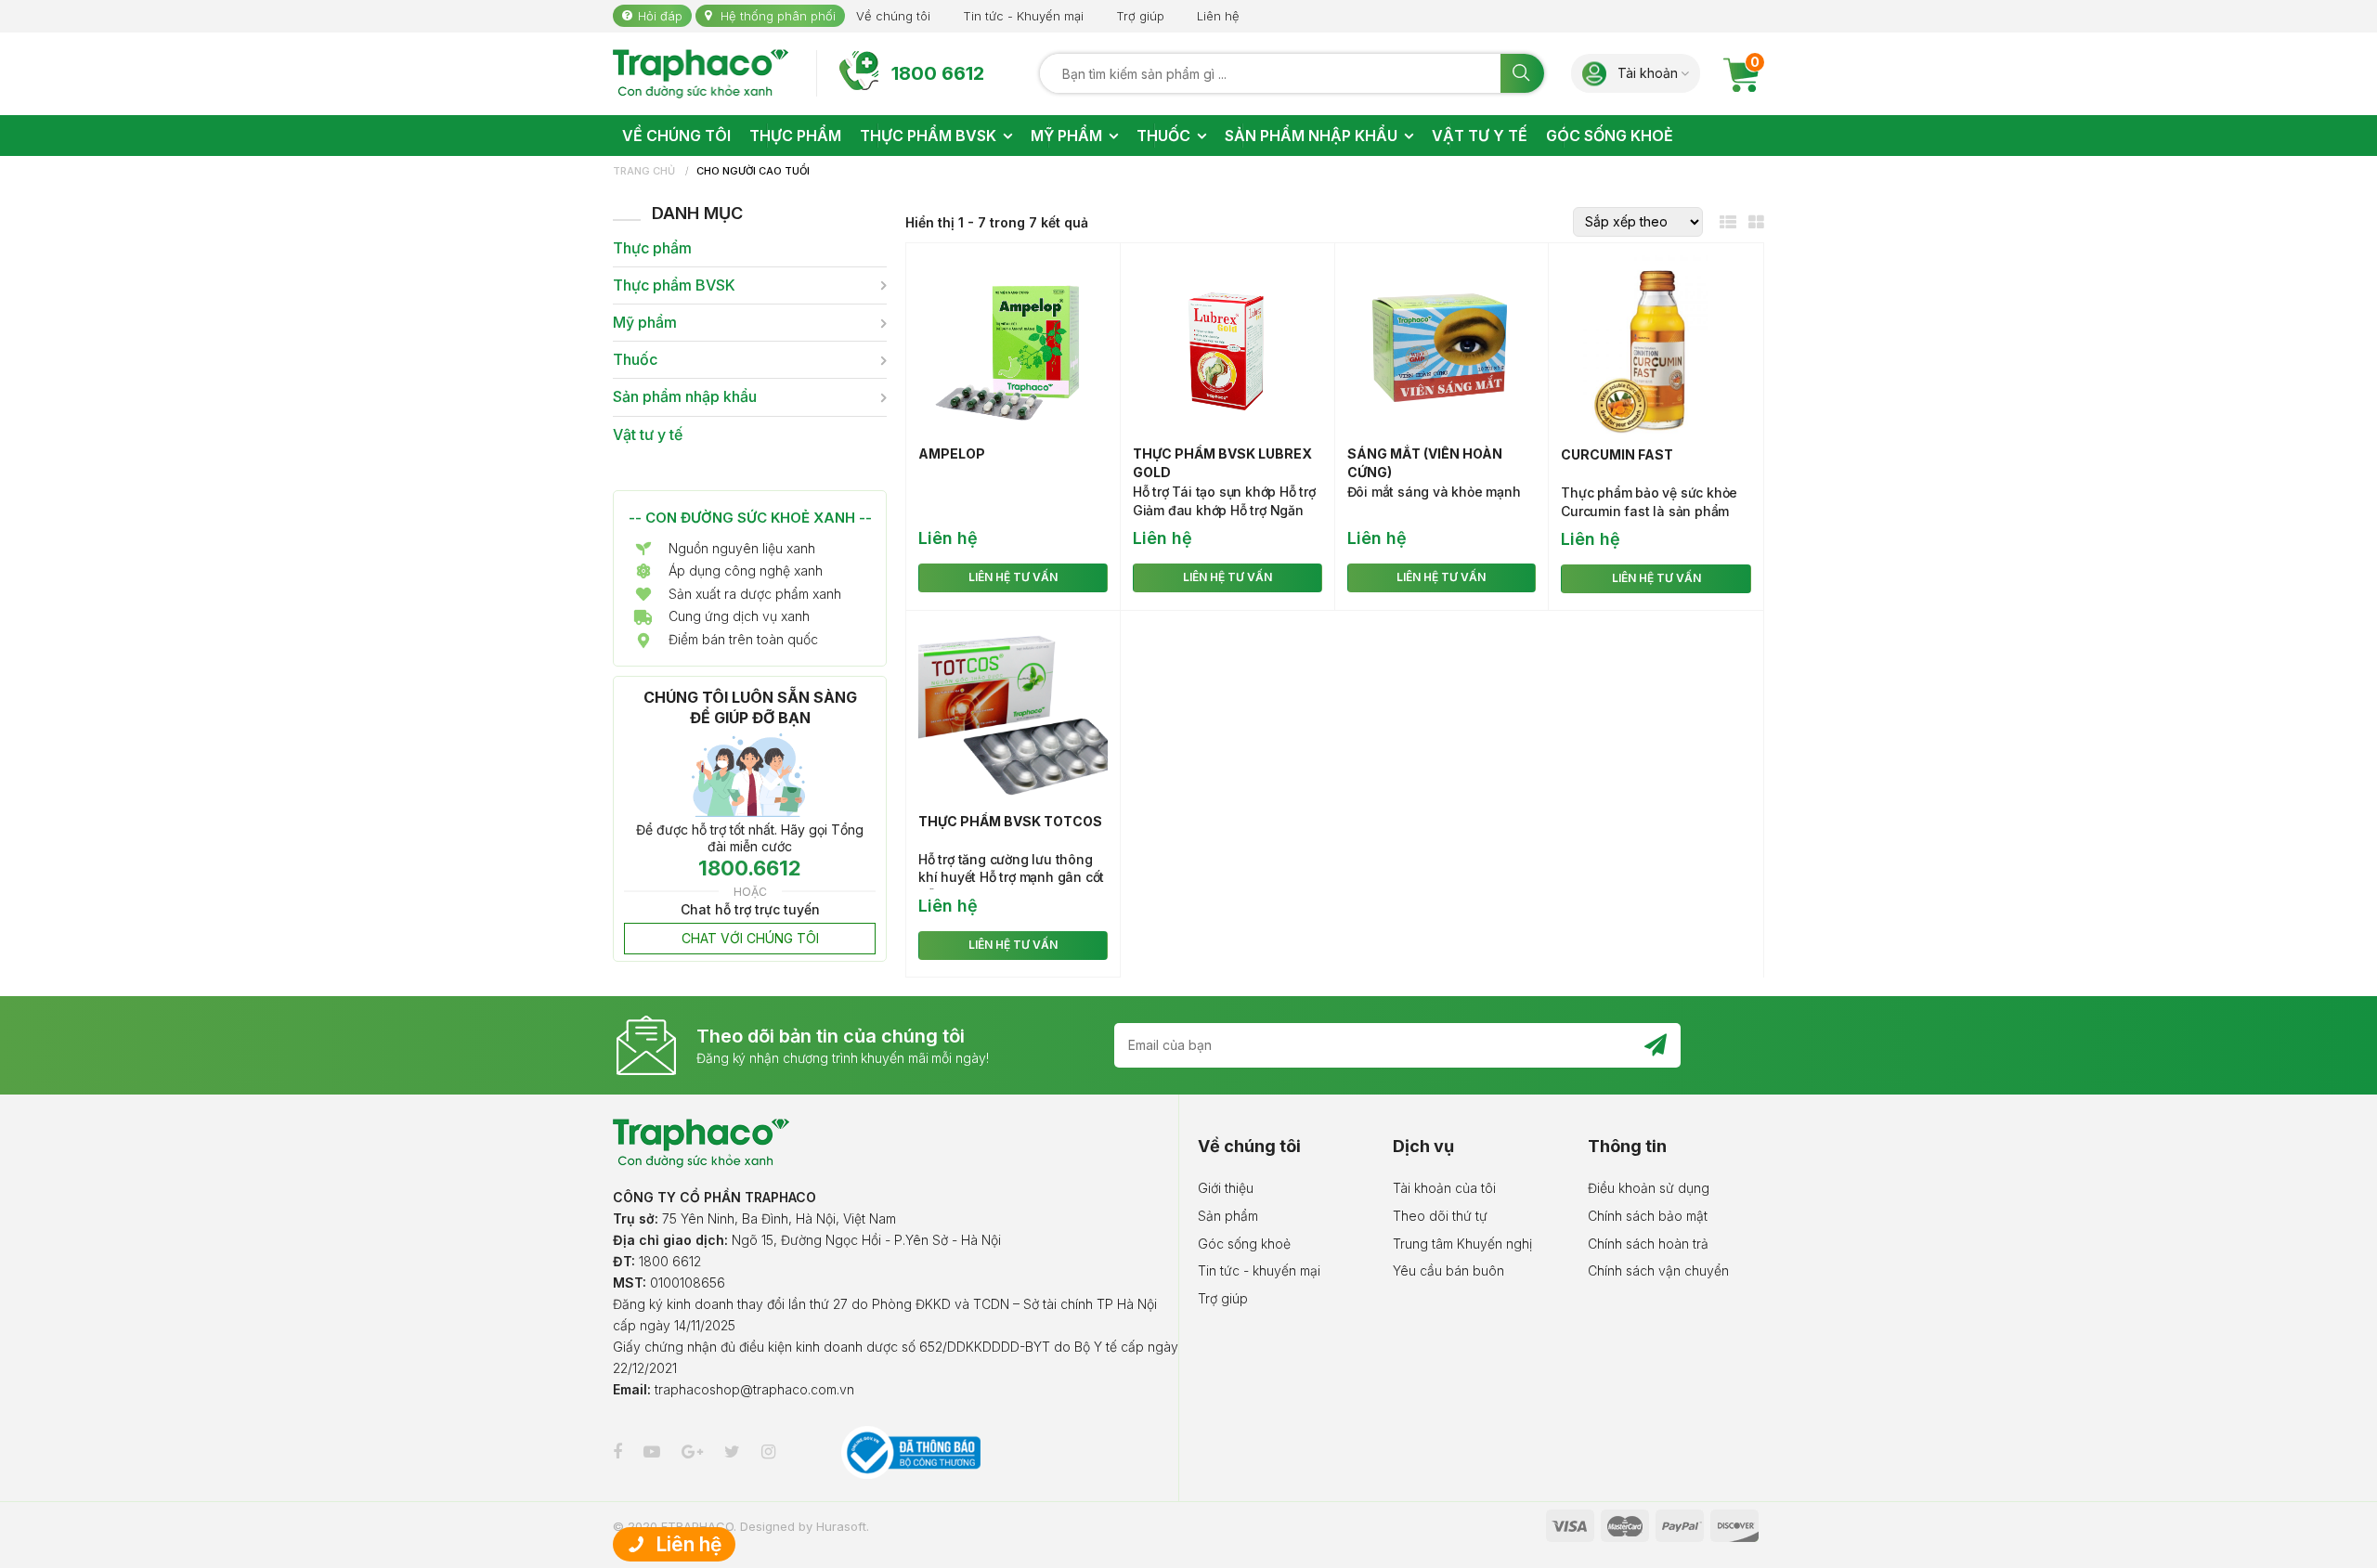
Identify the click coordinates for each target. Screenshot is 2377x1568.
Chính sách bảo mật (1648, 1216)
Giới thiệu (1226, 1188)
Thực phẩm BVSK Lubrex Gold (1222, 463)
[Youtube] (654, 1451)
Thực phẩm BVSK (674, 285)
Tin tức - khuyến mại (1259, 1270)
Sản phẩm (1228, 1216)
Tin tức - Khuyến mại (1023, 16)
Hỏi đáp (660, 16)
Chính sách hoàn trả (1648, 1244)
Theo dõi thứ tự (1440, 1216)
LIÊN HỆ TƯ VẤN (1013, 577)
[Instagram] (771, 1451)
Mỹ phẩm (645, 323)
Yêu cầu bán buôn (1448, 1270)
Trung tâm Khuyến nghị (1462, 1244)
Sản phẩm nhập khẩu (685, 397)
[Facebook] (620, 1451)
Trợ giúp (1140, 16)
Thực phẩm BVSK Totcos (1010, 821)
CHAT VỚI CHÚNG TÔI (750, 938)
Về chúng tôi (893, 16)
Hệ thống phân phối (778, 16)
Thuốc (635, 360)
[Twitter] (734, 1451)
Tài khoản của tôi (1444, 1188)
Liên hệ (1218, 16)
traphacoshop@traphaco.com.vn (754, 1389)
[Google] (695, 1451)
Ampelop (952, 454)
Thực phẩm (652, 248)
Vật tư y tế (648, 435)
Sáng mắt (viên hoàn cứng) (1425, 463)
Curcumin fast (1617, 454)
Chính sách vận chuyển (1658, 1270)
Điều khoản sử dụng (1649, 1188)
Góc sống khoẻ (1244, 1244)
